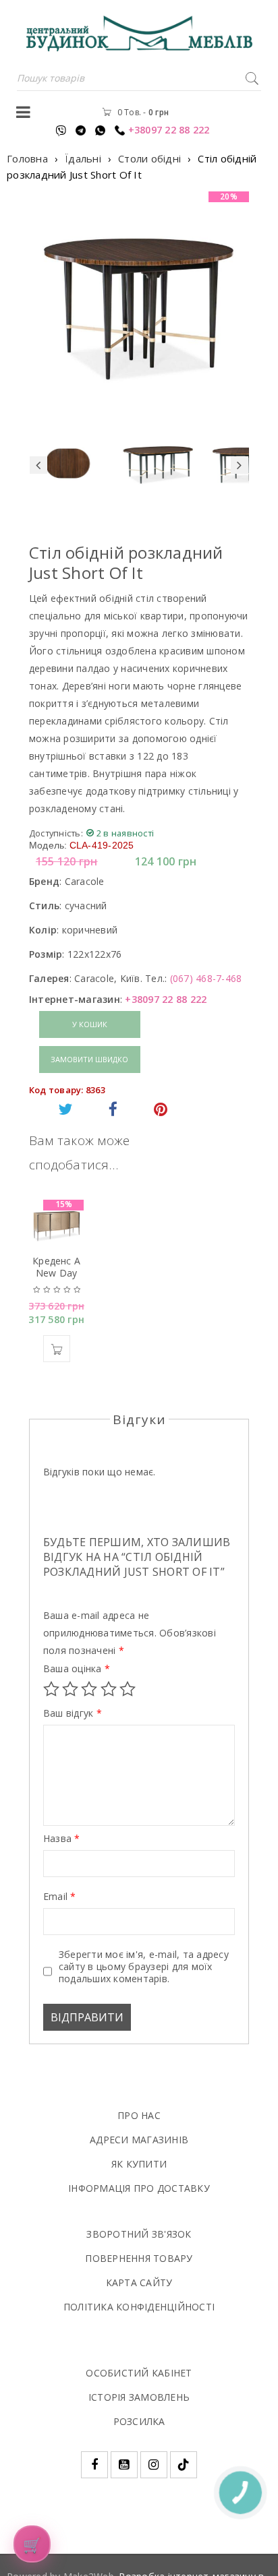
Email (60, 1897)
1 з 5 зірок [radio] (51, 1689)
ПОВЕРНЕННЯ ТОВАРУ (139, 2258)
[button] (57, 1349)
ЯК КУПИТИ (139, 2164)
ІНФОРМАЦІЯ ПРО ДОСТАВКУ (139, 2188)
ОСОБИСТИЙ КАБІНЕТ (139, 2373)
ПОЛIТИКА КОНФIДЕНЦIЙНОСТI (139, 2307)
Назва (62, 1839)
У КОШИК (90, 1024)
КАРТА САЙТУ (139, 2282)
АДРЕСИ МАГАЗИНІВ (139, 2140)
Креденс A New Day (56, 1267)
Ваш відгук (73, 1713)
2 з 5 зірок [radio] (70, 1689)
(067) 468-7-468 (206, 978)
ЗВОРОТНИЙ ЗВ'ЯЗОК (139, 2234)
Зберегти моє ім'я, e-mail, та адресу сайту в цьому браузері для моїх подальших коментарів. (144, 1967)
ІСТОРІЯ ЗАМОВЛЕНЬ (139, 2397)
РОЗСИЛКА (139, 2421)
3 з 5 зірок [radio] (89, 1689)
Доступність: (56, 833)
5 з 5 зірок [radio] (128, 1689)
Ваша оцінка (77, 1669)
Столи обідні (149, 158)
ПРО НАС (139, 2115)
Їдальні (83, 158)
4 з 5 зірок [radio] (109, 1689)
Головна (27, 158)
